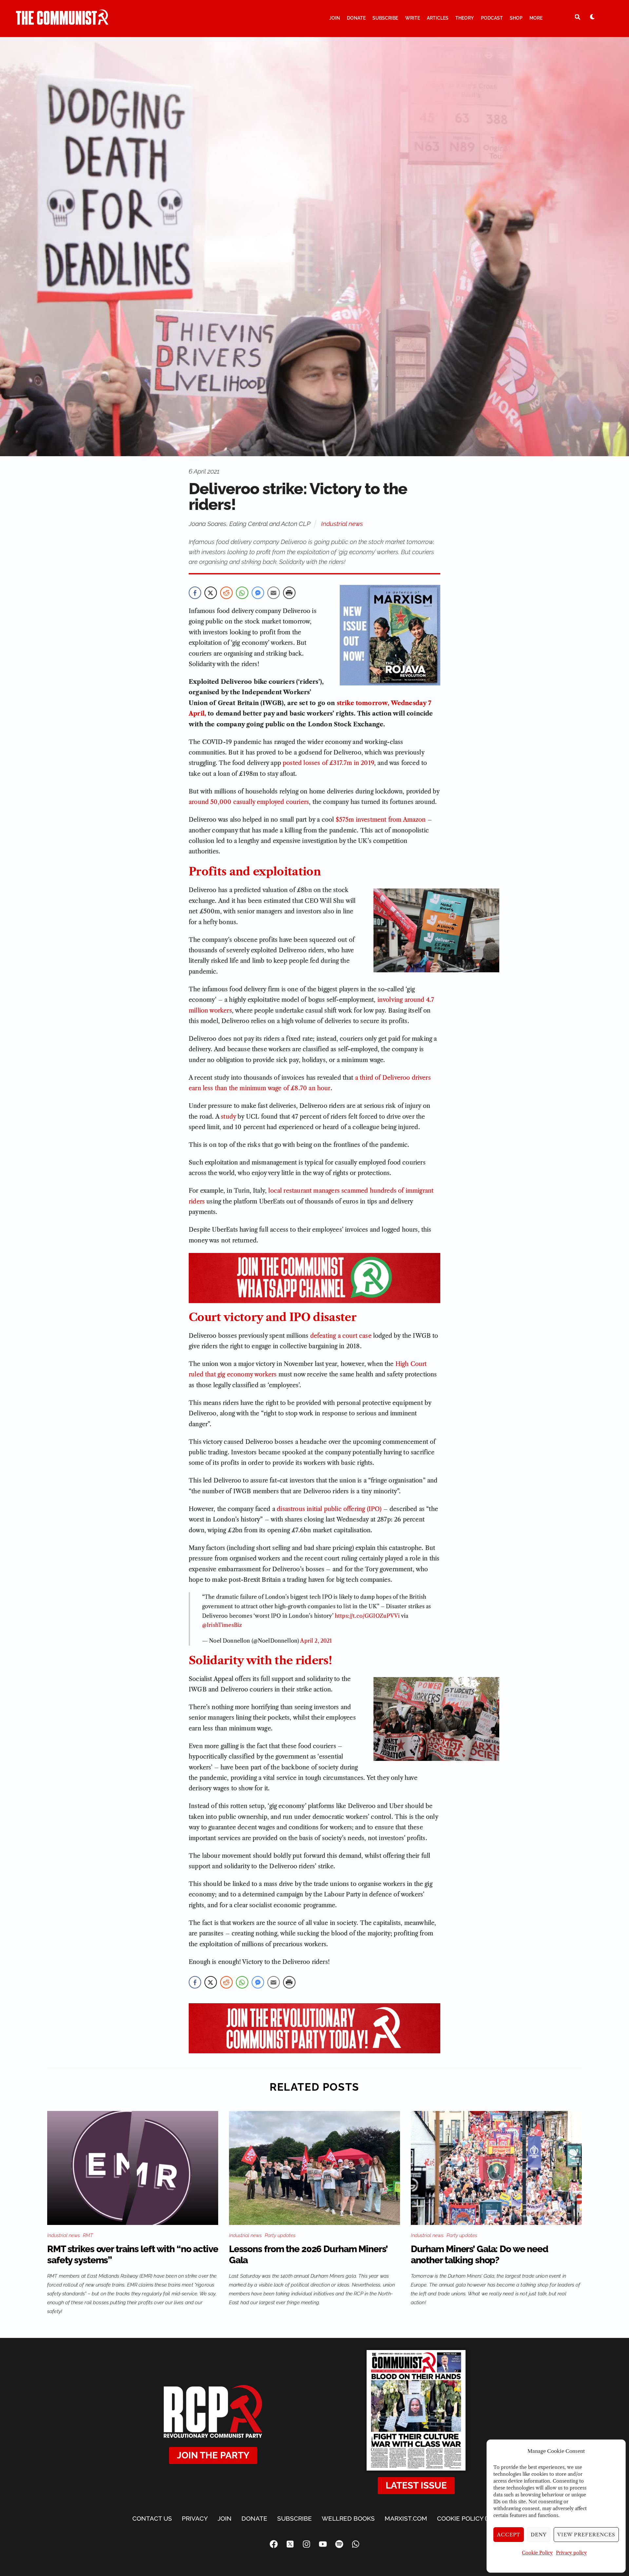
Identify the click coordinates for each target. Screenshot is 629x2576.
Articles (438, 18)
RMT (88, 2235)
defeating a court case (341, 1336)
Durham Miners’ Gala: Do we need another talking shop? (479, 2255)
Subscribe (385, 18)
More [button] (536, 18)
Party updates (280, 2235)
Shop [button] (516, 18)
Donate (356, 18)
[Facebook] (274, 2544)
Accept (509, 2535)
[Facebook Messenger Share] (258, 593)
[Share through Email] (274, 593)
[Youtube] (323, 2544)
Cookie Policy (537, 2553)
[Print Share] (289, 593)
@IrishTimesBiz (222, 1625)
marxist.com (406, 2518)
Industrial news (342, 524)
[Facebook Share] (195, 593)
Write (413, 18)
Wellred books (348, 2518)
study (228, 1117)
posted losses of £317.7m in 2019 (328, 763)
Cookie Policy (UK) (467, 2518)
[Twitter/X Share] (211, 593)
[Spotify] (339, 2544)
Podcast (492, 18)
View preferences (586, 2535)
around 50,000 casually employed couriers (249, 802)
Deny (539, 2535)
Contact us (152, 2518)
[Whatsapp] (355, 2544)
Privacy (195, 2518)
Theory (465, 18)
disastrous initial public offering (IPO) (329, 1509)
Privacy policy (571, 2553)
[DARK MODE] (592, 17)
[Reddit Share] (226, 593)
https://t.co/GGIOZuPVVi (367, 1616)
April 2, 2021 (316, 1641)
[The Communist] (62, 22)
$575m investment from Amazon (381, 820)
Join (335, 18)
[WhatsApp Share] (242, 593)
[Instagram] (306, 2544)
